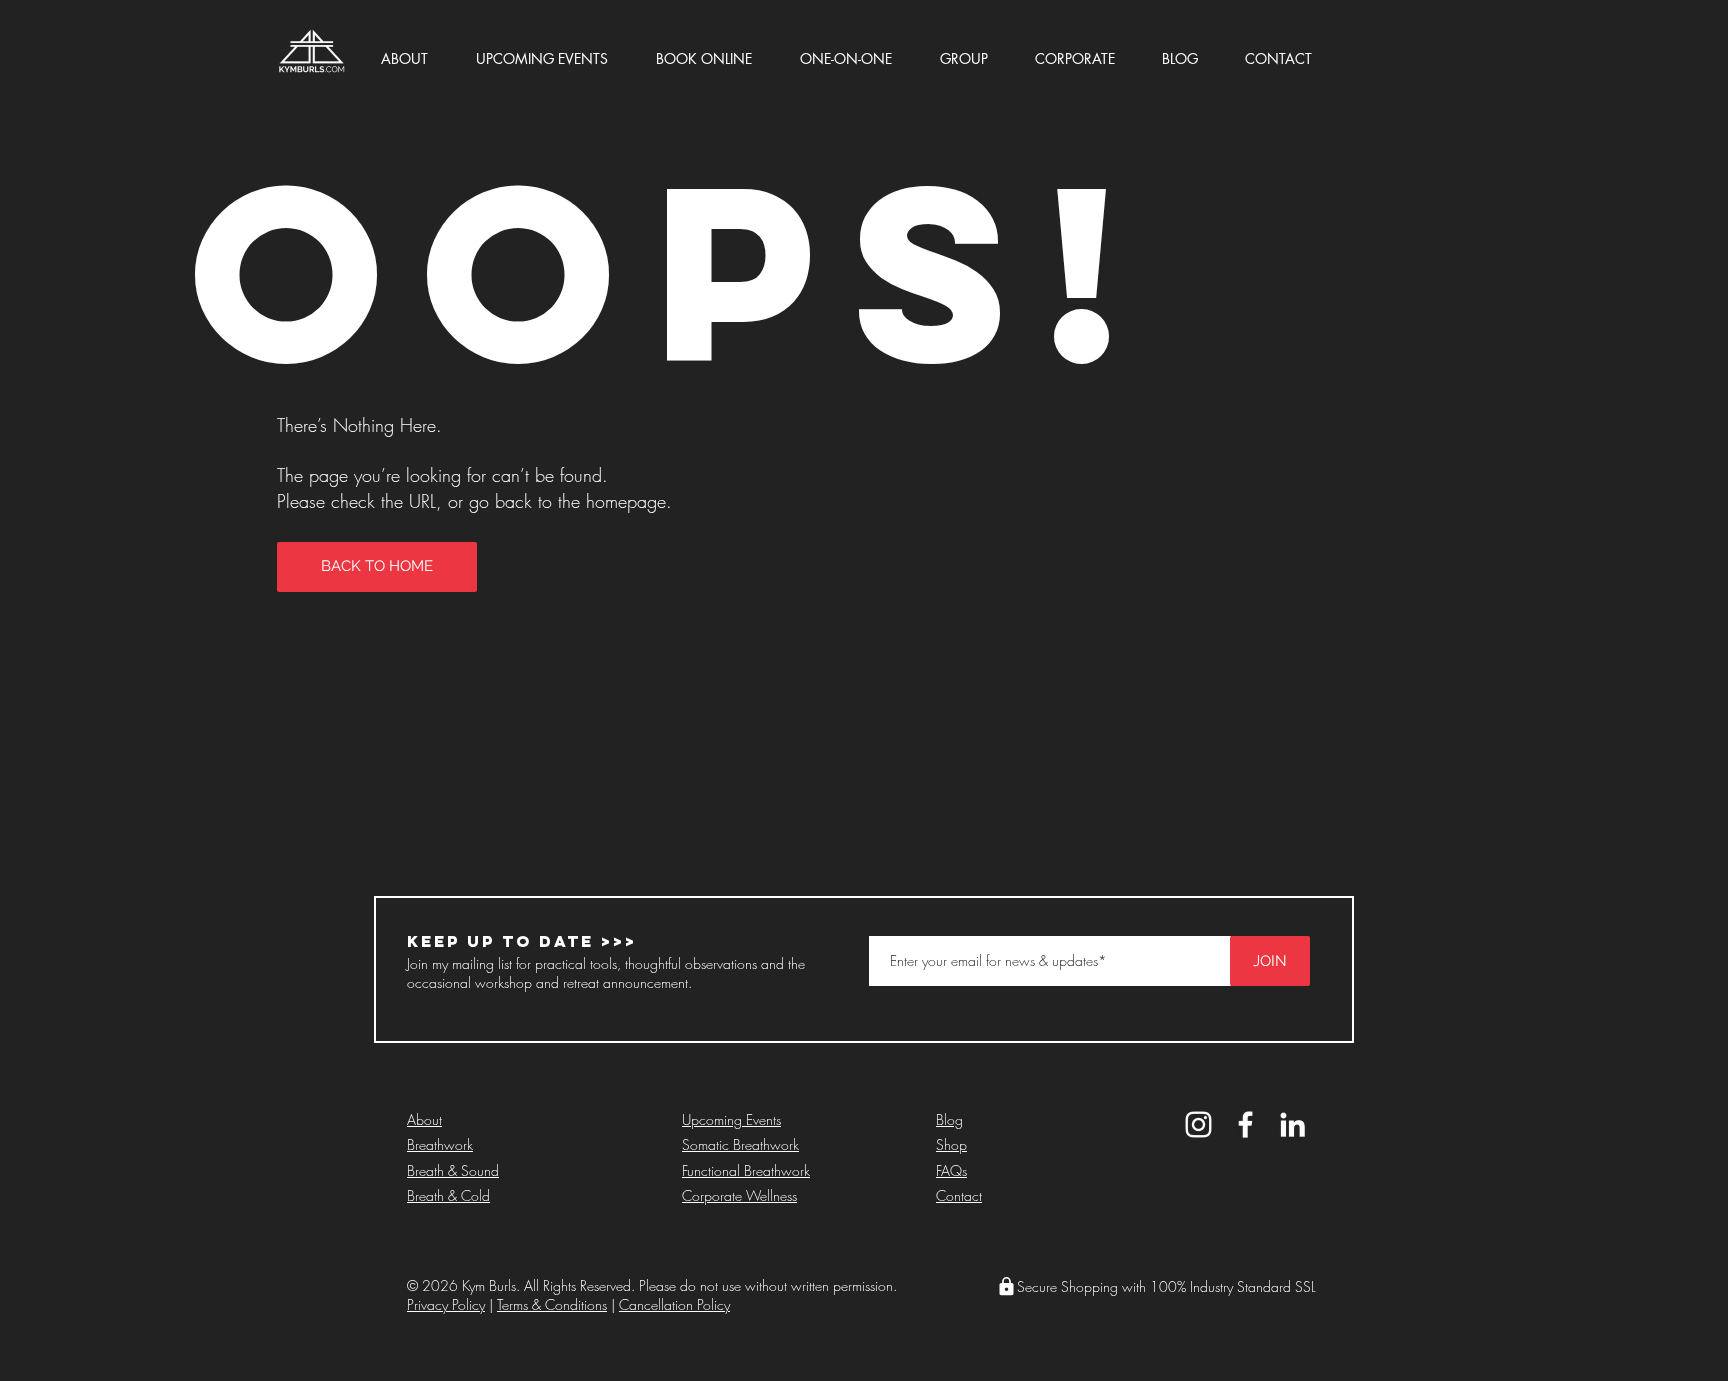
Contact (959, 1195)
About (424, 1119)
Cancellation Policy (674, 1304)
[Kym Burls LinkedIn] (1292, 1124)
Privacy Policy (446, 1304)
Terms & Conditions (552, 1304)
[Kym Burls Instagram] (1198, 1124)
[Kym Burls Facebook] (1245, 1124)
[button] (420, 49)
